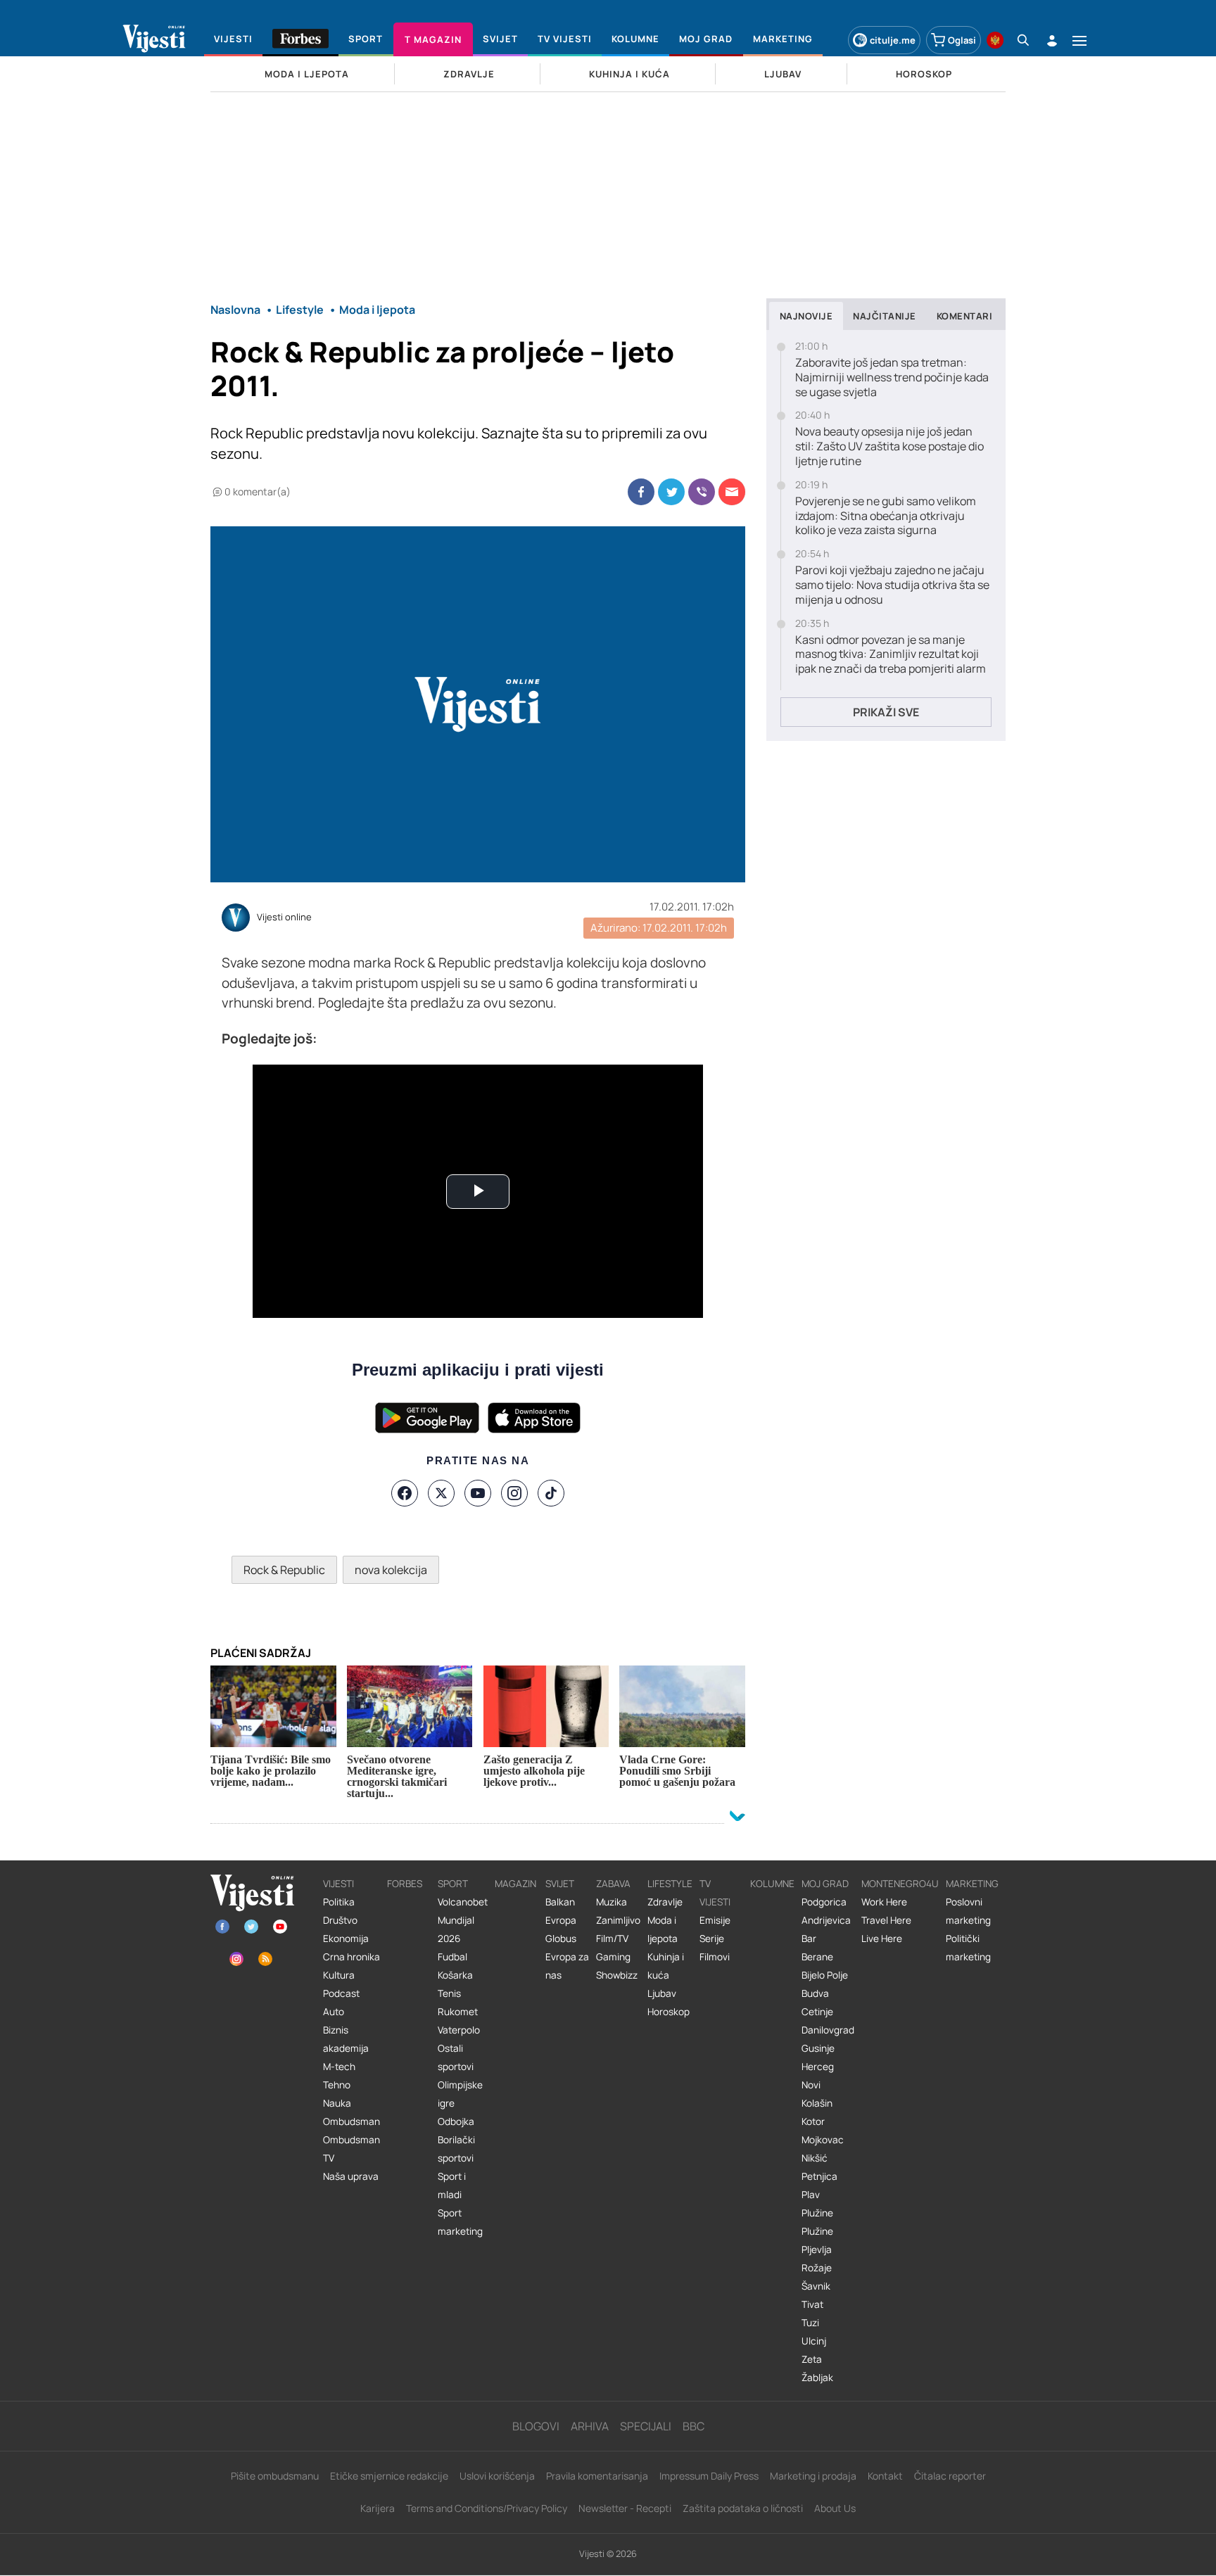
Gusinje (818, 2048)
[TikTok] (551, 1493)
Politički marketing (968, 1948)
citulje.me (893, 40)
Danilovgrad (828, 2030)
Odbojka (456, 2121)
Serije (712, 1939)
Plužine (817, 2213)
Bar (809, 1939)
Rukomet (458, 2012)
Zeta (812, 2359)
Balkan (560, 1902)
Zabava (613, 1884)
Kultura (339, 1975)
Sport (453, 1884)
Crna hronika (351, 1957)
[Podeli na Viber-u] (702, 492)
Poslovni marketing (968, 1911)
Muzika (612, 1902)
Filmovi (715, 1957)
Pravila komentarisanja (597, 2476)
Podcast (341, 1993)
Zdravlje (665, 1902)
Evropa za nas (567, 1966)
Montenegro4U (900, 1884)
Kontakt (885, 2476)
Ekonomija (346, 1939)
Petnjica (819, 2176)
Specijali (646, 2426)
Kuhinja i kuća (666, 1966)
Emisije (715, 1920)
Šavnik (816, 2286)
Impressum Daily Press (709, 2476)
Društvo (340, 1920)
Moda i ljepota (663, 1929)
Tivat (812, 2304)
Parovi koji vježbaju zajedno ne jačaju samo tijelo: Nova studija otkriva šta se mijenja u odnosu (892, 585)
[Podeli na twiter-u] (671, 492)
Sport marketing (460, 2222)
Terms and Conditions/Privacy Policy (487, 2508)
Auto (334, 2012)
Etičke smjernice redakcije (389, 2476)
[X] (441, 1493)
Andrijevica (826, 1920)
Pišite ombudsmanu (275, 2476)
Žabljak (817, 2378)
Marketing (972, 1884)
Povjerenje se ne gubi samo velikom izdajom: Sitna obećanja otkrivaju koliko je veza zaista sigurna (886, 516)
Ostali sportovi (456, 2057)
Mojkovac (823, 2140)
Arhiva (590, 2426)
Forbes (405, 1884)
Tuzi (810, 2323)
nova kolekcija (391, 1570)
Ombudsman (351, 2121)
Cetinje (817, 2012)
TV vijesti (715, 1893)
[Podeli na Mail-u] (732, 492)
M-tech (339, 2067)
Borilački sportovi (456, 2149)
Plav (811, 2195)
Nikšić (815, 2158)
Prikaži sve (886, 712)
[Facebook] (405, 1493)
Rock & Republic (284, 1570)
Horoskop (669, 2012)
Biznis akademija (346, 2039)
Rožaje (817, 2268)
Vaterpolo (459, 2030)
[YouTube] (478, 1493)
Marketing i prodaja (813, 2476)
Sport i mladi (452, 2185)
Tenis (449, 1993)
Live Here (882, 1939)
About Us (835, 2508)
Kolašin (817, 2103)
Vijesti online (284, 918)
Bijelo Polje (825, 1975)
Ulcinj (814, 2341)
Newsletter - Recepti (625, 2508)
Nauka (337, 2103)
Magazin (515, 1884)
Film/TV (612, 1939)
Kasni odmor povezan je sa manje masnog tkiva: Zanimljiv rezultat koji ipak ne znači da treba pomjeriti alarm (891, 654)
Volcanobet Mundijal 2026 (463, 1920)
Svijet (560, 1884)
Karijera (378, 2508)
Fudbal (452, 1957)
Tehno (337, 2085)
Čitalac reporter (950, 2476)
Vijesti (338, 1884)
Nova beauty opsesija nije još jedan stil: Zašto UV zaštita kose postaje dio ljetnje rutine (889, 446)
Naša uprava (351, 2176)
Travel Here (886, 1920)
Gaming (613, 1957)
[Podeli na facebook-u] (641, 492)
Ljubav (662, 1993)
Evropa (561, 1920)
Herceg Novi (818, 2076)
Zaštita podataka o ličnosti (743, 2508)
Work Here (884, 1902)
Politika (339, 1902)
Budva (815, 1993)
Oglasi (962, 40)
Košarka (455, 1975)
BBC (693, 2426)
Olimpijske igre (460, 2094)
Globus (561, 1939)
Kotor (813, 2121)
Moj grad (825, 1884)
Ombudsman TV (351, 2149)
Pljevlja (817, 2250)
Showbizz (617, 1975)
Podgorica (824, 1902)
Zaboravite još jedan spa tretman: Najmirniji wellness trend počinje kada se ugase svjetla (892, 377)
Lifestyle (670, 1884)
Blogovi (536, 2426)
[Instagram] (514, 1493)
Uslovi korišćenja (497, 2476)
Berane (817, 1957)
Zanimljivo (618, 1920)
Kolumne (772, 1884)
